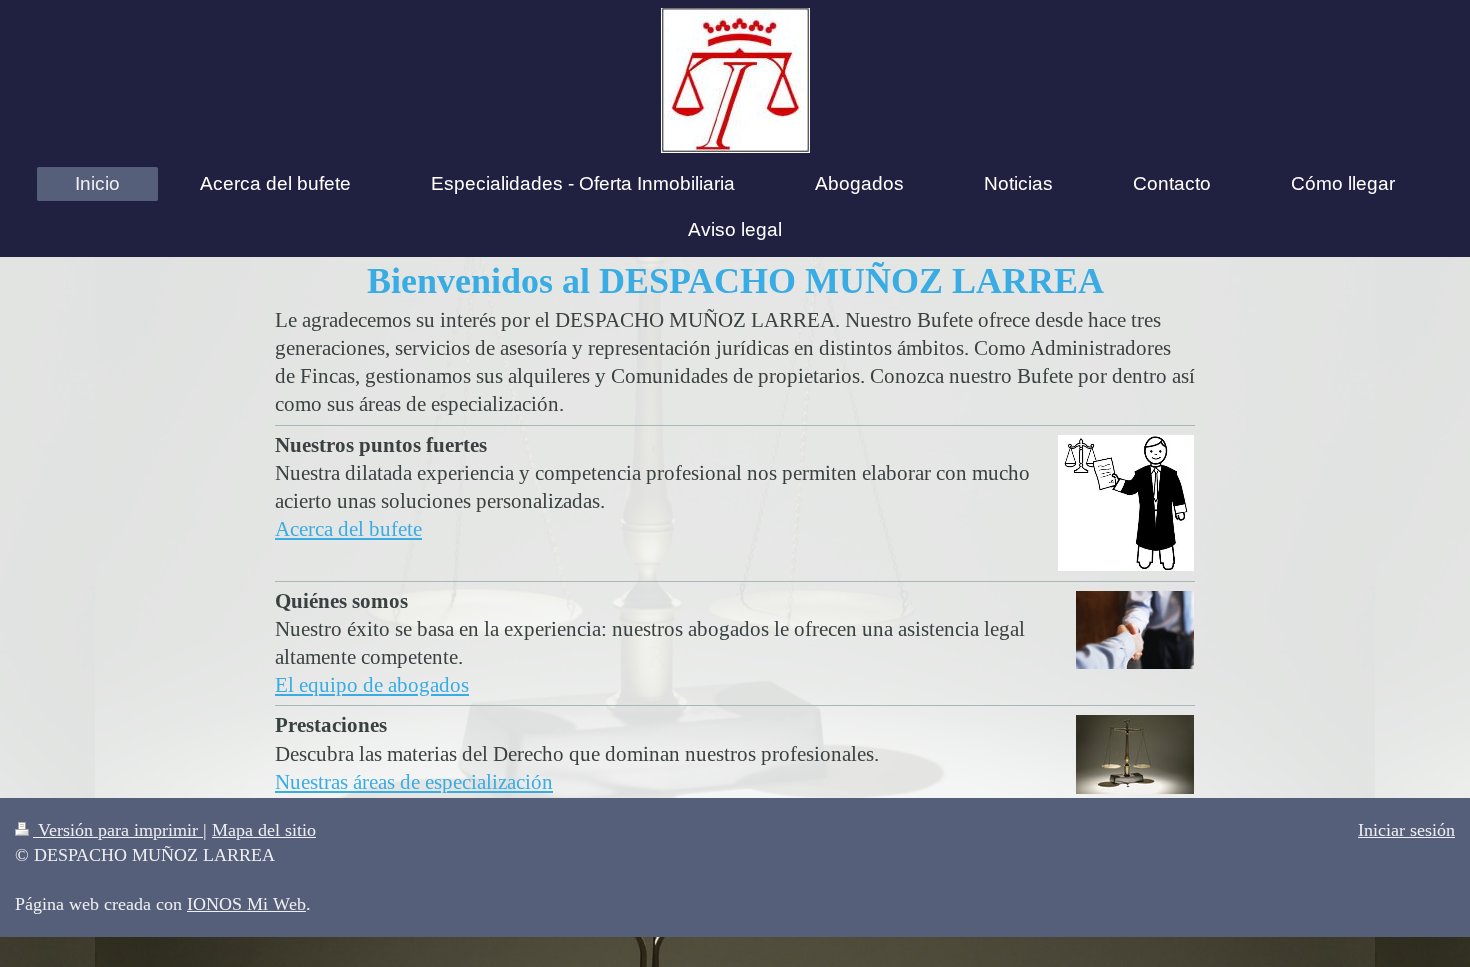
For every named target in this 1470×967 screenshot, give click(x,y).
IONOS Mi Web (246, 904)
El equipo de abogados (372, 685)
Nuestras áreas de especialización (414, 782)
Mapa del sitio (264, 830)
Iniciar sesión (1406, 830)
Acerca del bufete (348, 529)
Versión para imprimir (118, 830)
